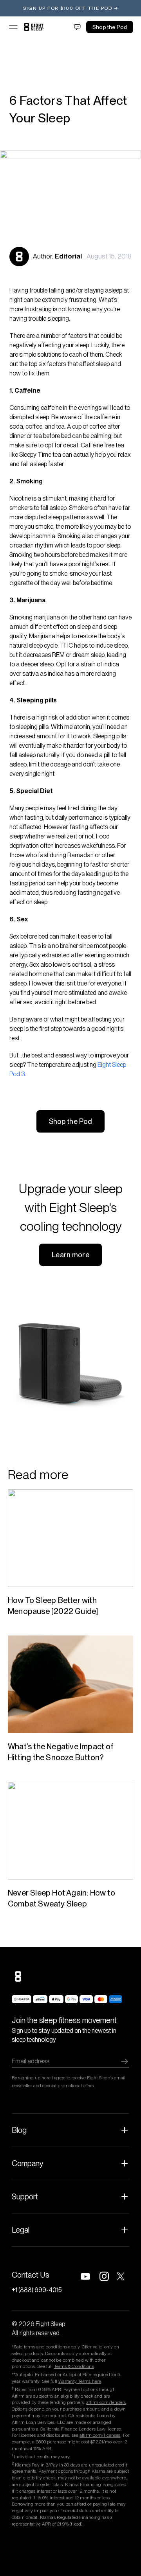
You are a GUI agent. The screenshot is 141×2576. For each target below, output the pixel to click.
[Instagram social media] (104, 2276)
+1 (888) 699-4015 (37, 2290)
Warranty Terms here (80, 2381)
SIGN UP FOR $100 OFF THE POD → (70, 8)
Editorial (68, 256)
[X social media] (123, 2276)
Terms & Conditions (74, 2366)
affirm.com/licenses (100, 2435)
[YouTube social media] (85, 2276)
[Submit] (125, 2061)
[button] (13, 27)
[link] (34, 27)
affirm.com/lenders (106, 2402)
